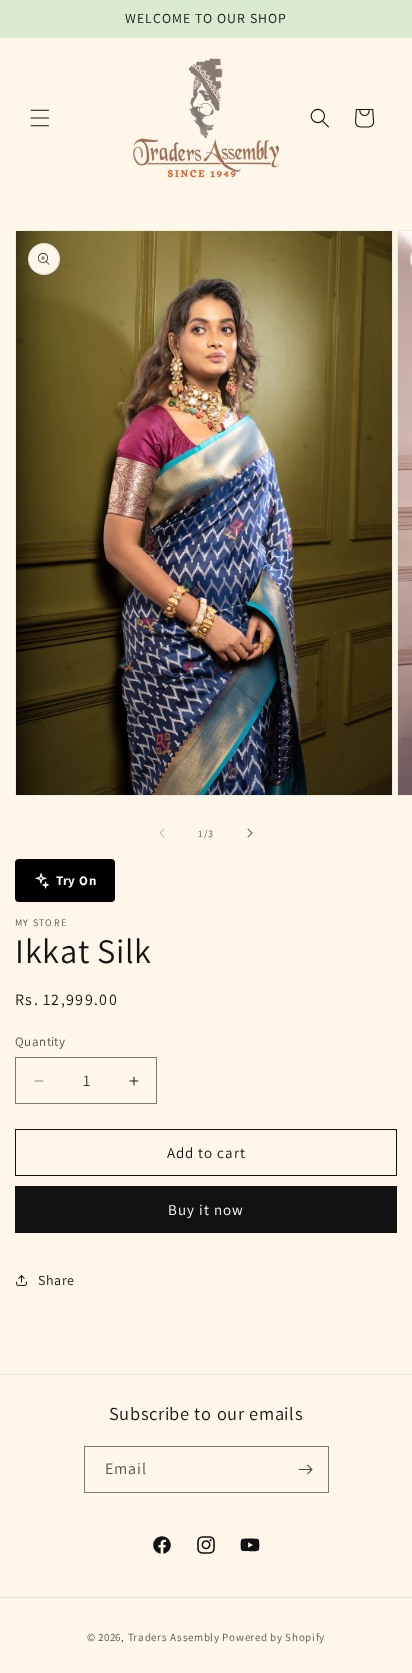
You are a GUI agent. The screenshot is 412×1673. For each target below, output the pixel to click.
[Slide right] (250, 833)
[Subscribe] (306, 1469)
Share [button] (56, 1280)
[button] (40, 118)
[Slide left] (162, 833)
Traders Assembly (174, 1637)
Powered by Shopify (273, 1637)
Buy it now (206, 1209)
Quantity (40, 1041)
